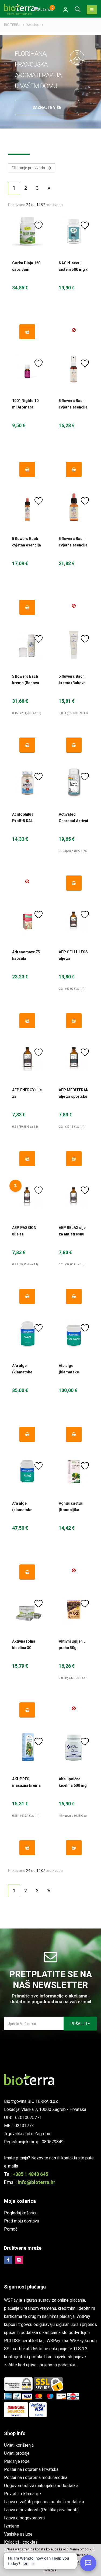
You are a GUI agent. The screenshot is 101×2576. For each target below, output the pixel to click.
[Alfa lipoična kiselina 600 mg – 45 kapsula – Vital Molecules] (74, 1748)
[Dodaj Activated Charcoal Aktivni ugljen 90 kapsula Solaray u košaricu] (74, 883)
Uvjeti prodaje (17, 2453)
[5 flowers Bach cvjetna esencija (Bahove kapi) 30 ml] (74, 507)
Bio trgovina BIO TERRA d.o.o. (32, 2101)
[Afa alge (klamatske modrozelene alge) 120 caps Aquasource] (27, 1334)
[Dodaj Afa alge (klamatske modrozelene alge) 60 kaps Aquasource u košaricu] (27, 1572)
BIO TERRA (12, 25)
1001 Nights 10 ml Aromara (25, 404)
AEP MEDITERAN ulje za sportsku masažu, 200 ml (74, 1096)
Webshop (33, 25)
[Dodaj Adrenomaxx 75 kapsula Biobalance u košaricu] (27, 1021)
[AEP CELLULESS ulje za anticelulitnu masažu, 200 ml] (74, 921)
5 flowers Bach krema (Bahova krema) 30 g (72, 683)
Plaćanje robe (17, 2461)
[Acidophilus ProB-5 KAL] (27, 783)
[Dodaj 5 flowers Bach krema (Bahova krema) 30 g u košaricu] (74, 745)
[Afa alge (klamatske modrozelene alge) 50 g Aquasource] (74, 1334)
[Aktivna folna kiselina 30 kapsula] (27, 1610)
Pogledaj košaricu (21, 2213)
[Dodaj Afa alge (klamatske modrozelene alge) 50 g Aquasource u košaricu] (74, 1434)
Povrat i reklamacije (22, 2494)
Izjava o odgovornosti (24, 2518)
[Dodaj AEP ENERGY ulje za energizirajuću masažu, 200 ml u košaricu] (27, 1159)
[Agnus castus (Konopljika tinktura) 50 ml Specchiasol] (74, 1472)
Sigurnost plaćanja (25, 2287)
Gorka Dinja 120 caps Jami (26, 266)
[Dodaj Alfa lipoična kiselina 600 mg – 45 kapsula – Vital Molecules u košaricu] (74, 1848)
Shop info (15, 2433)
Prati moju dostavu (22, 2221)
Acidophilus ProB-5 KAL (23, 818)
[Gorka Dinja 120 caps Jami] (27, 231)
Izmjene (12, 2526)
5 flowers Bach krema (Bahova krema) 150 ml (26, 683)
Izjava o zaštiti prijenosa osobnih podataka (44, 2502)
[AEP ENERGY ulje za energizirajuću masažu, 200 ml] (27, 1058)
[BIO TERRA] (22, 9)
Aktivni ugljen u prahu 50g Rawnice (72, 1648)
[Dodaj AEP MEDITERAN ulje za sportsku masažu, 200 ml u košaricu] (74, 1159)
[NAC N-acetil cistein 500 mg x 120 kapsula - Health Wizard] (74, 231)
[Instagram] (19, 2260)
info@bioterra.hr (36, 2182)
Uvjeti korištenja (19, 2445)
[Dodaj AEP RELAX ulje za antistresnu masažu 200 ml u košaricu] (74, 1296)
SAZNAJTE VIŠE (47, 108)
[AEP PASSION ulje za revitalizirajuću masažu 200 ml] (27, 1196)
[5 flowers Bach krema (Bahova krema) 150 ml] (27, 645)
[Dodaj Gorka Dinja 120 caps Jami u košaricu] (27, 332)
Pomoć (11, 2229)
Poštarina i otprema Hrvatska (31, 2469)
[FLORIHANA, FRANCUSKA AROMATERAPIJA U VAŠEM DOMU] (77, 57)
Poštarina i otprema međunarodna (36, 2478)
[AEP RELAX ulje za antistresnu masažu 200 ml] (74, 1196)
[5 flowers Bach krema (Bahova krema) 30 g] (74, 645)
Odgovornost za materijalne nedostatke (41, 2486)
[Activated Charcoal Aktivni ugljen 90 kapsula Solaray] (74, 783)
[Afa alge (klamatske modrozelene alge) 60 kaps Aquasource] (27, 1472)
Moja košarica (20, 2201)
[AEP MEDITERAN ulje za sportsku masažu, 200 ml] (74, 1058)
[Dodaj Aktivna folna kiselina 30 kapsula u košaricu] (27, 1710)
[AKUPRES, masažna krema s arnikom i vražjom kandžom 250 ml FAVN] (27, 1748)
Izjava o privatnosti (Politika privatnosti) (41, 2510)
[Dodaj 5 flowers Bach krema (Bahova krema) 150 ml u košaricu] (27, 745)
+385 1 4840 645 (30, 2174)
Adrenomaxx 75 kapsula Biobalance (26, 958)
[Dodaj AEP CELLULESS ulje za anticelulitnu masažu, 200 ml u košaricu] (74, 1021)
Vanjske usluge (18, 2534)
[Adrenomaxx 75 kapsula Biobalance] (27, 921)
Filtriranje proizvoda (30, 168)
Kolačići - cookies (21, 2542)
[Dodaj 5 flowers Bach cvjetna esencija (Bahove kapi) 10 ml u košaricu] (27, 607)
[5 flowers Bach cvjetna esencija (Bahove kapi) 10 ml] (27, 507)
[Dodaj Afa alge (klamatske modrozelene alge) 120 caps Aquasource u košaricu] (27, 1434)
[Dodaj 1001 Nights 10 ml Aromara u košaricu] (27, 469)
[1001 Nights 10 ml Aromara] (27, 369)
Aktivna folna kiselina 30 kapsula (24, 1648)
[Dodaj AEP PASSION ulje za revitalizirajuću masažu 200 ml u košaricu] (27, 1296)
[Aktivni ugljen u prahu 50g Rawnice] (74, 1610)
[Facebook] (8, 2260)
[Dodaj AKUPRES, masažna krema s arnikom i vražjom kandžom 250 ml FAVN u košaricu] (27, 1848)
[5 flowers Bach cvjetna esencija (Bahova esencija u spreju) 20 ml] (74, 369)
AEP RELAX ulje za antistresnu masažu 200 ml (72, 1234)
